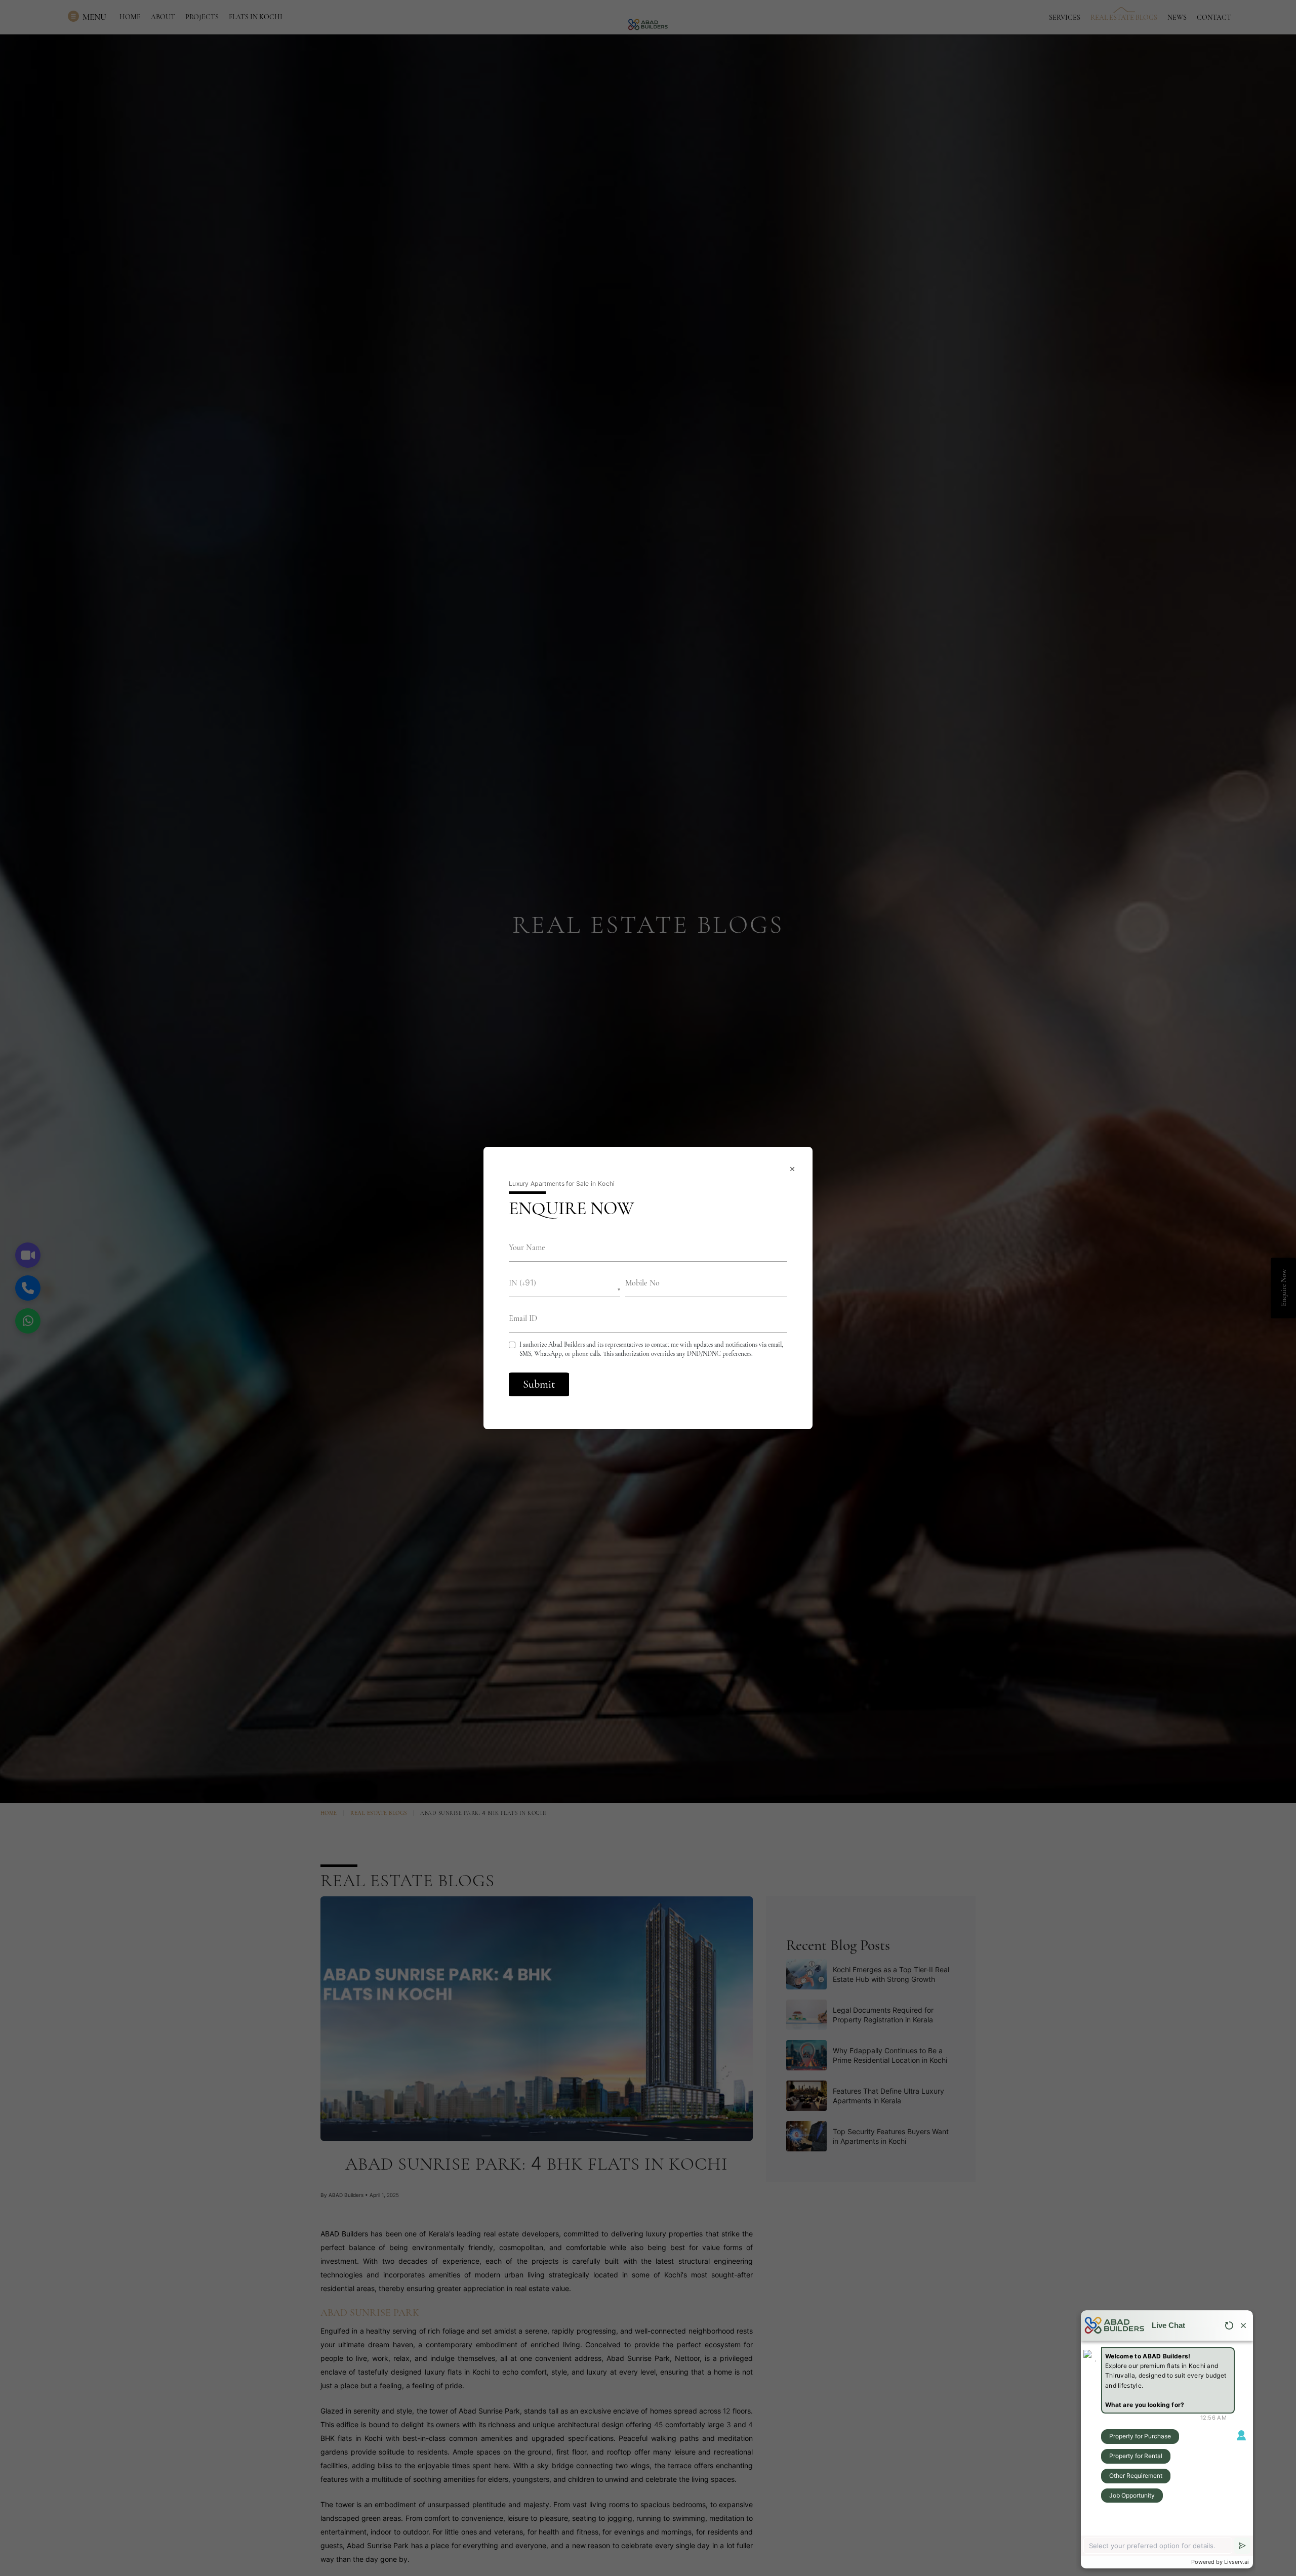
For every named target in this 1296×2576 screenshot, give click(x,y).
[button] (564, 1283)
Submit (539, 1384)
